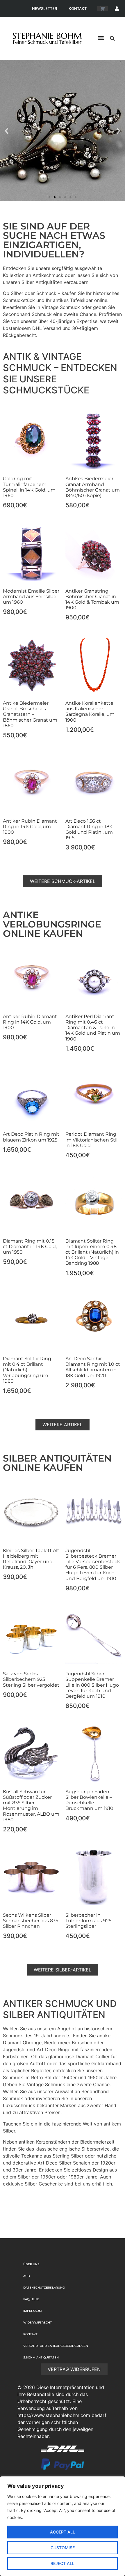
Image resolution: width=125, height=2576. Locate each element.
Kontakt (78, 8)
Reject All (63, 2563)
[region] (63, 2526)
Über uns (31, 2264)
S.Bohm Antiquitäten (41, 2357)
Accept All (63, 2532)
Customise (63, 2548)
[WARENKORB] (102, 9)
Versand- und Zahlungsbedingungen (56, 2346)
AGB (27, 2276)
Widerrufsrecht (37, 2323)
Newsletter (44, 8)
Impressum (33, 2311)
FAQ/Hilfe (31, 2299)
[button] (101, 38)
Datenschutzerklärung (44, 2288)
